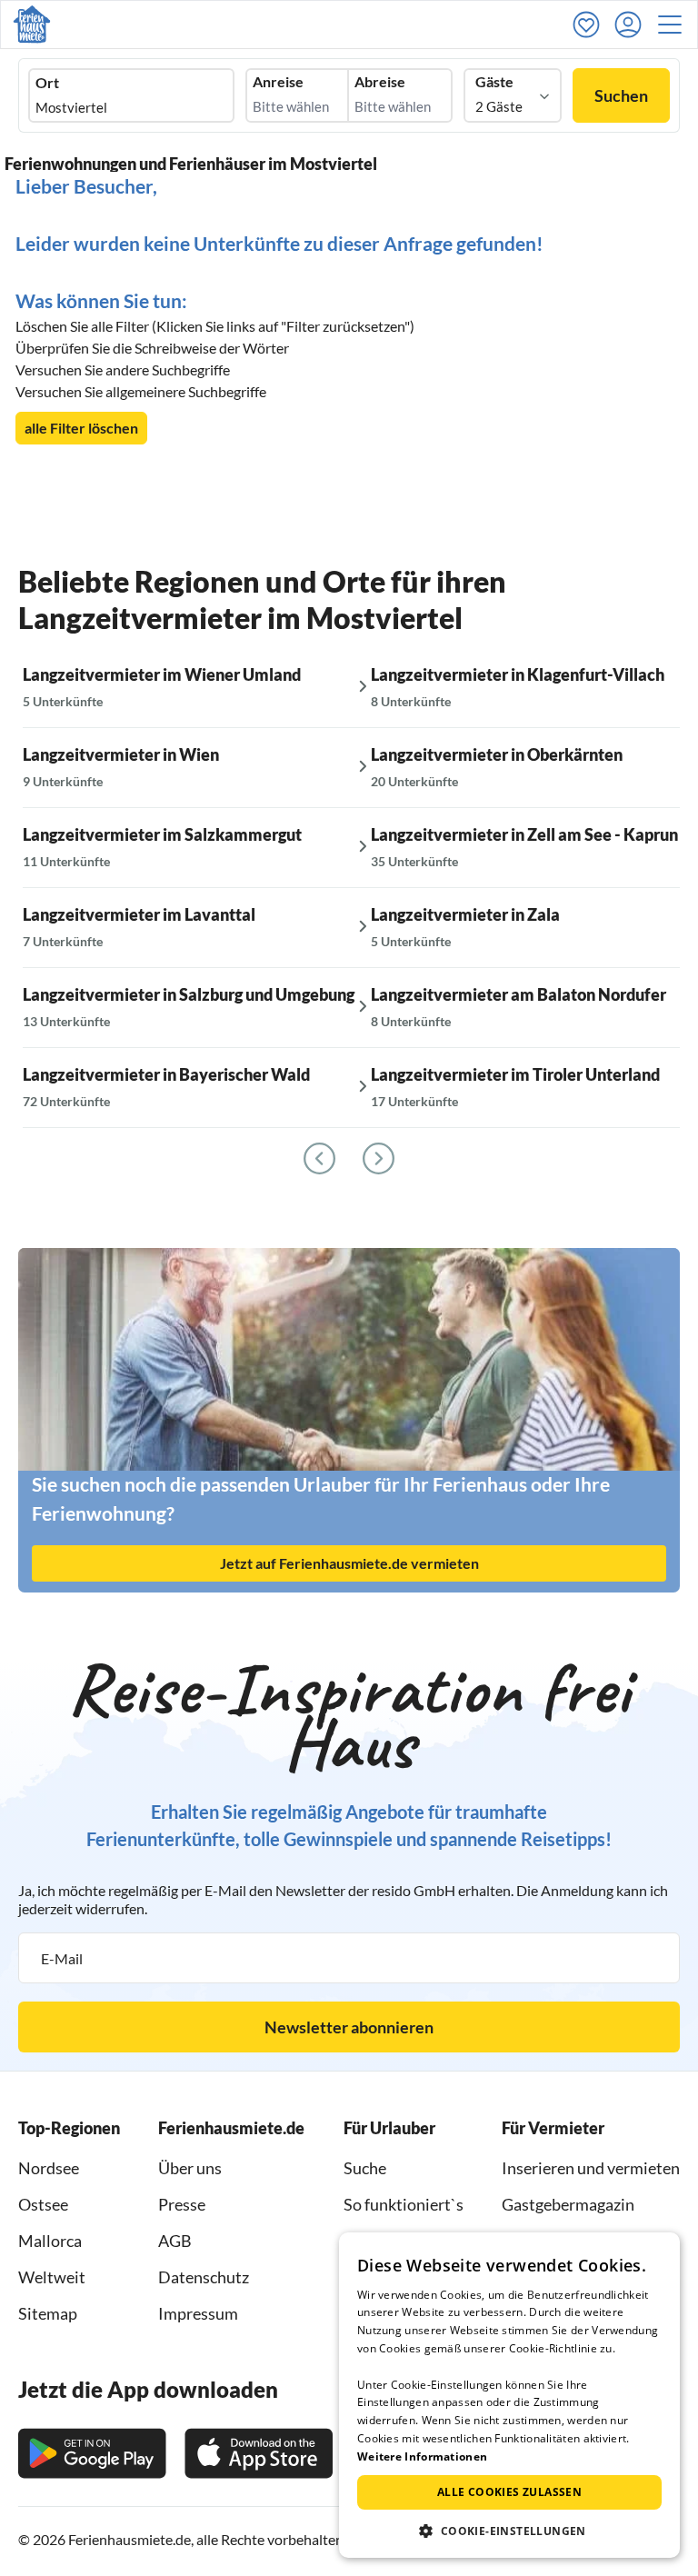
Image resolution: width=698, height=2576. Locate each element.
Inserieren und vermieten (591, 2168)
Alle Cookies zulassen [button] (509, 2492)
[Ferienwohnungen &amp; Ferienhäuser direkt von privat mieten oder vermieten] (32, 25)
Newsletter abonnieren (349, 2027)
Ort (47, 83)
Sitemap (48, 2313)
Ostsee (43, 2204)
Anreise (278, 82)
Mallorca (50, 2241)
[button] (675, 25)
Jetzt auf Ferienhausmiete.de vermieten (349, 1563)
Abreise (380, 82)
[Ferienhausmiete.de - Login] (633, 25)
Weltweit (52, 2277)
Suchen (621, 95)
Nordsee (49, 2168)
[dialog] (509, 2395)
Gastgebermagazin (568, 2204)
